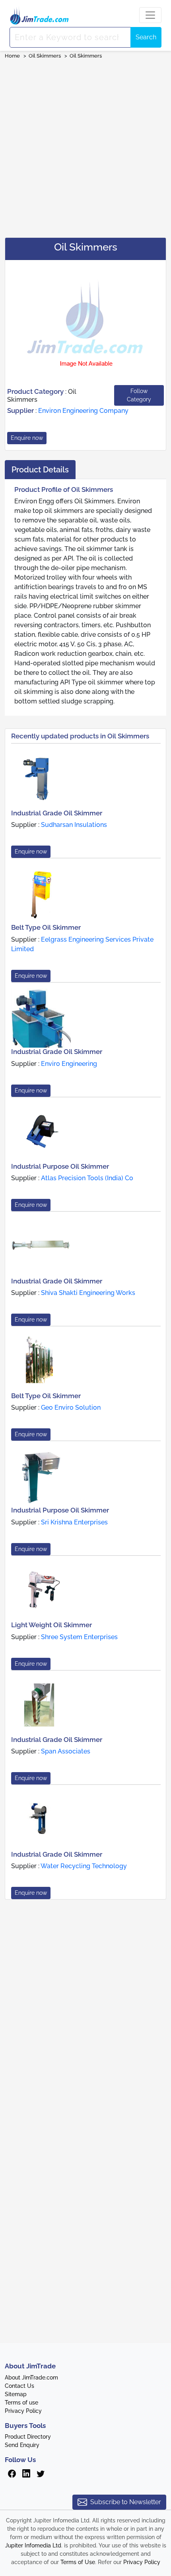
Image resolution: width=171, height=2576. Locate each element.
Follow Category (139, 395)
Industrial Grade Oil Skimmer (57, 813)
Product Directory (28, 2437)
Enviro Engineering (69, 1064)
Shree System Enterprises (79, 1637)
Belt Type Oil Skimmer (46, 927)
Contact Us (19, 2386)
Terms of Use (78, 2562)
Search (146, 37)
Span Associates (66, 1751)
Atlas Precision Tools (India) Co (87, 1178)
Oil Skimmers (45, 56)
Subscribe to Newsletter (126, 2502)
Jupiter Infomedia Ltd (33, 2545)
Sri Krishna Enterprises (74, 1522)
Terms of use (21, 2403)
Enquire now (27, 438)
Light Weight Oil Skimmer (51, 1625)
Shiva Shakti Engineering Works (88, 1293)
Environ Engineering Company (83, 411)
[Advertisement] (85, 146)
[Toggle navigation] (150, 15)
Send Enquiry (22, 2445)
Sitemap (16, 2394)
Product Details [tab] (40, 470)
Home (12, 56)
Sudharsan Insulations (74, 825)
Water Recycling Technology (84, 1866)
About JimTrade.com (31, 2378)
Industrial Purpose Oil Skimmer (60, 1166)
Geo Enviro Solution (71, 1407)
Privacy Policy (23, 2411)
